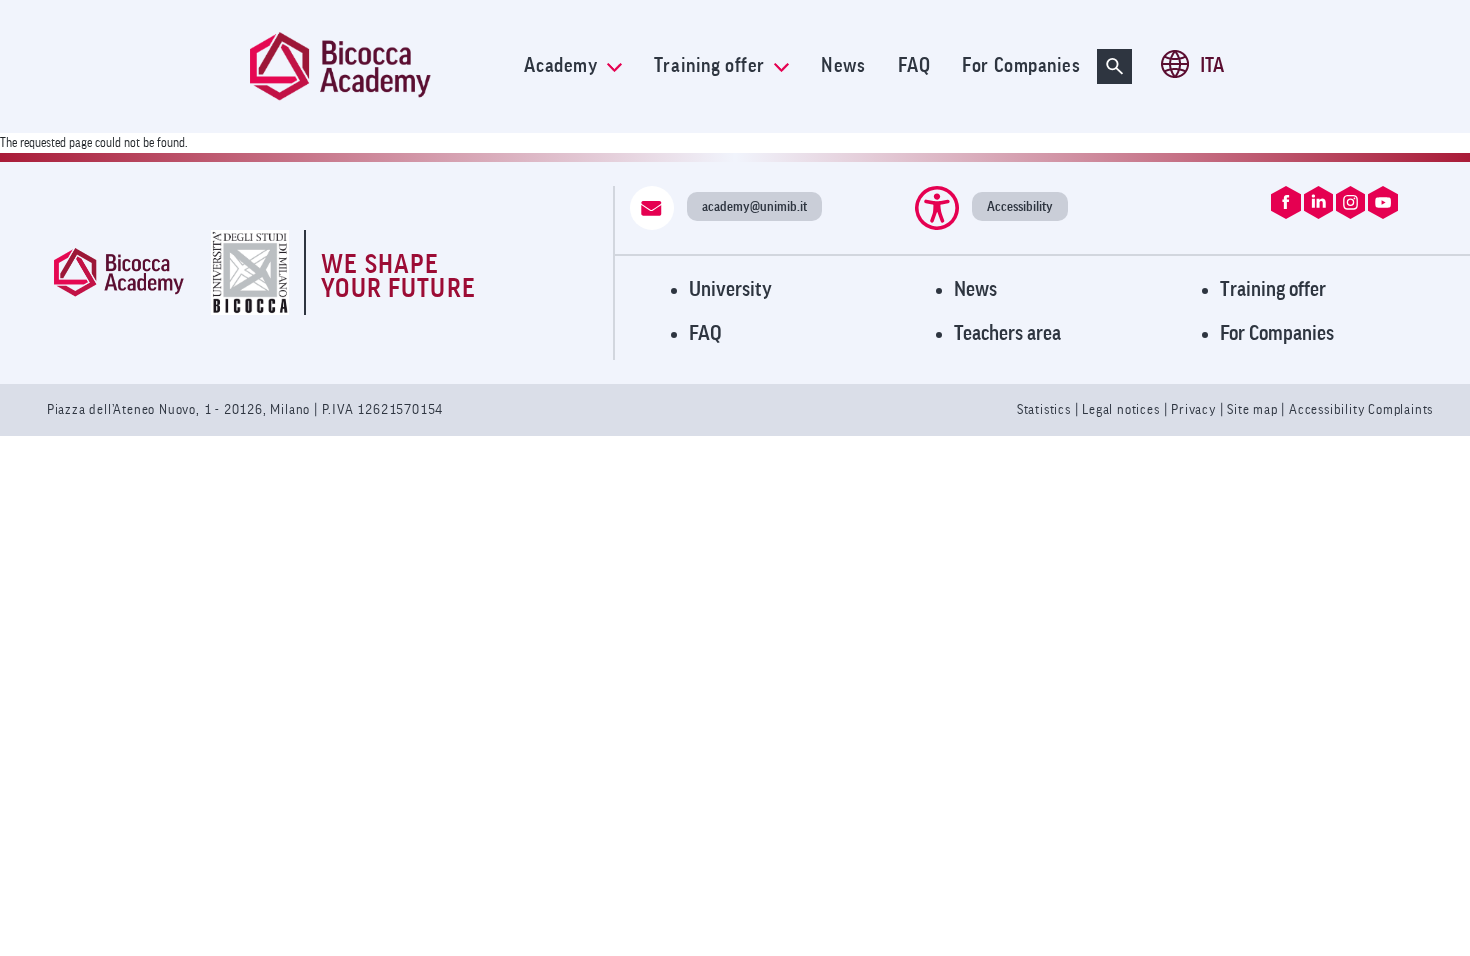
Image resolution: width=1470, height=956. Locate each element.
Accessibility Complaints (1361, 409)
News (975, 289)
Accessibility (1020, 206)
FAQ (705, 333)
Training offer (711, 66)
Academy (562, 66)
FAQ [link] (914, 66)
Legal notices (1122, 409)
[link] (379, 66)
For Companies (1277, 333)
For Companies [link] (1021, 66)
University (730, 289)
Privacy (1193, 409)
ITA (1212, 66)
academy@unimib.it (754, 206)
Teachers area (1007, 333)
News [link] (843, 66)
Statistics (1046, 409)
